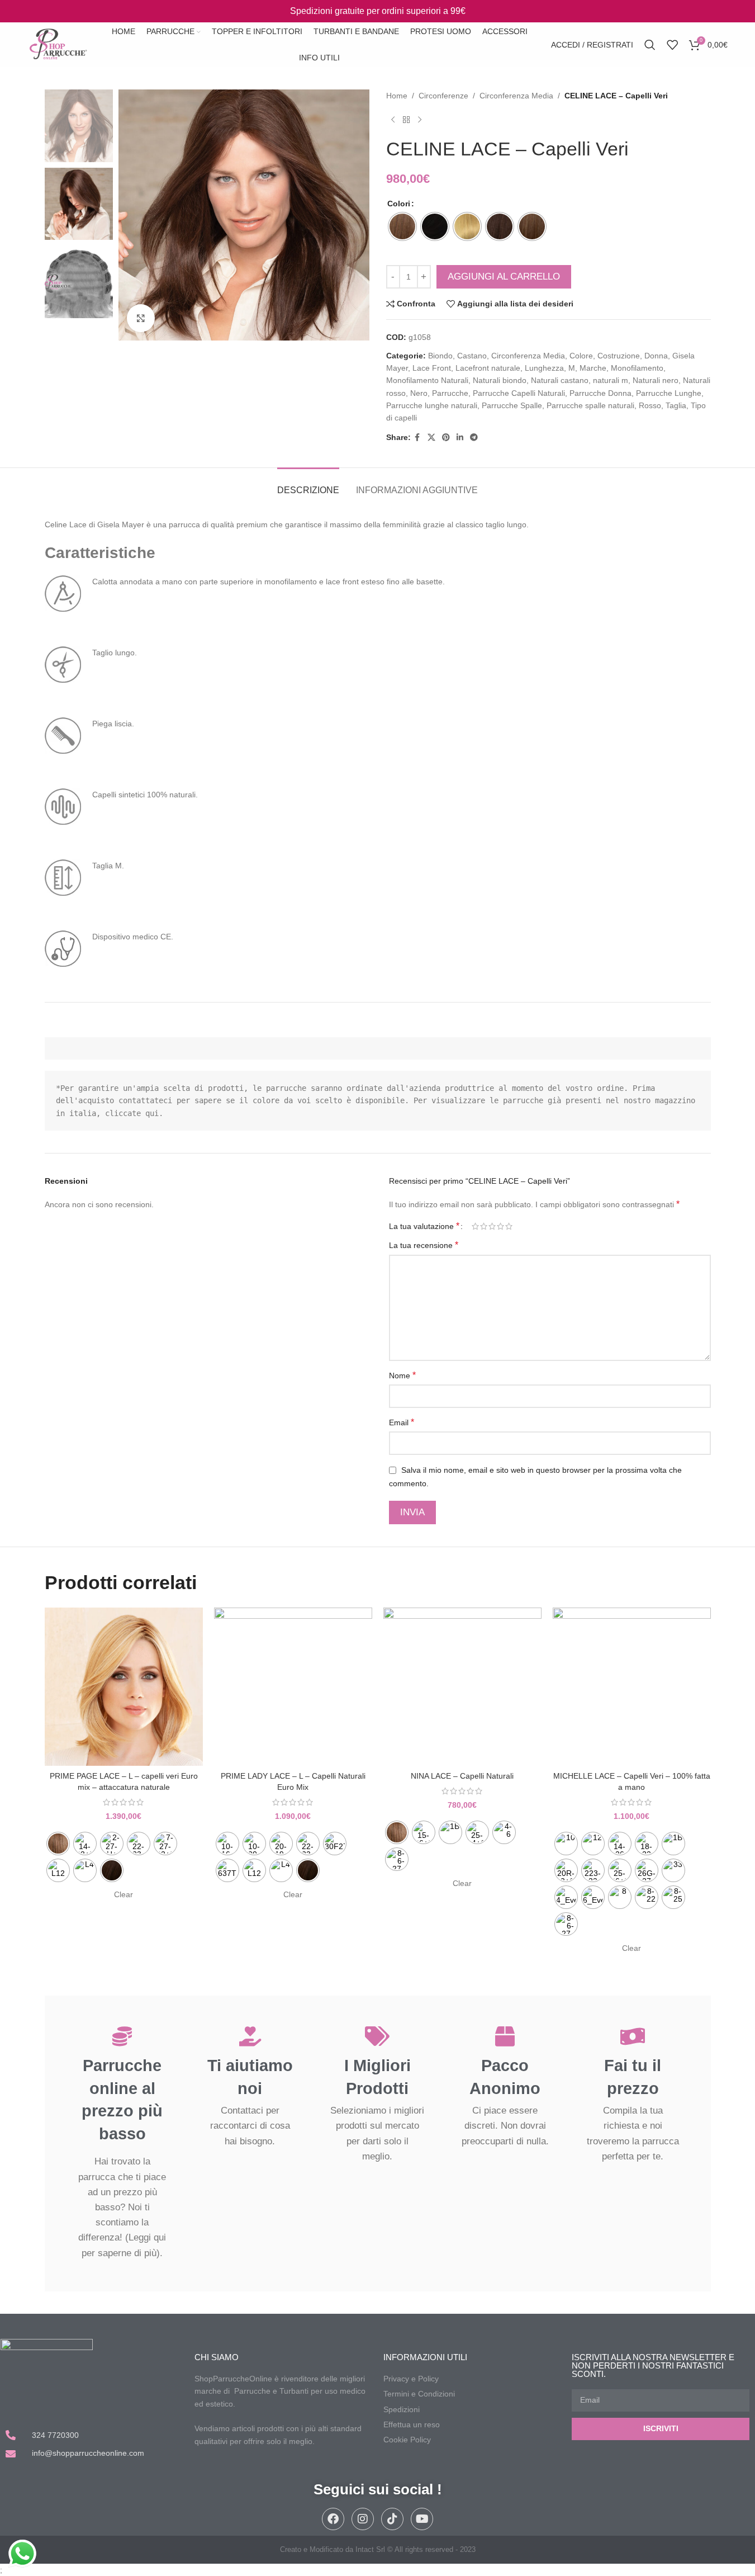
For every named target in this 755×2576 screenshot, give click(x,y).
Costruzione (619, 356)
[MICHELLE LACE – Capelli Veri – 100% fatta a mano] (632, 1687)
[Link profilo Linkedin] (460, 438)
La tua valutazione (424, 1226)
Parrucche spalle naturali (590, 405)
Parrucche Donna (600, 393)
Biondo (440, 356)
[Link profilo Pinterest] (446, 438)
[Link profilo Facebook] (417, 438)
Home (397, 96)
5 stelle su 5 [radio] (509, 1226)
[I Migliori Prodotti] (377, 2036)
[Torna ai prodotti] (406, 120)
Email (402, 1422)
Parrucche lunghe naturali (432, 405)
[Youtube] (422, 2519)
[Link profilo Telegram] (474, 438)
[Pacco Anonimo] (505, 2036)
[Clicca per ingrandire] (141, 318)
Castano (472, 356)
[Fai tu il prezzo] (633, 2036)
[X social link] (431, 438)
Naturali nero (656, 380)
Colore (581, 356)
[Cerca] (650, 45)
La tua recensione (424, 1245)
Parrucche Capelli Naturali (519, 393)
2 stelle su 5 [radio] (484, 1226)
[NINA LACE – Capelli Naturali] (462, 1687)
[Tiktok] (392, 2519)
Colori (399, 204)
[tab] (308, 485)
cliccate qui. (134, 1113)
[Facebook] (333, 2519)
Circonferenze (443, 96)
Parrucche (450, 393)
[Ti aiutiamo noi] (250, 2036)
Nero (419, 393)
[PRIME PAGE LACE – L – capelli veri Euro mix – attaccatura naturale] (124, 1687)
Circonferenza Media (516, 96)
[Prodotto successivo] (420, 120)
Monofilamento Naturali (427, 380)
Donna (656, 356)
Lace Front (432, 368)
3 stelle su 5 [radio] (492, 1226)
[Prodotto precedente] (393, 120)
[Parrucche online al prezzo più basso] (122, 2036)
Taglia (676, 405)
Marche (593, 368)
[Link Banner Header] (377, 11)
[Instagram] (363, 2519)
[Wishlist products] (672, 45)
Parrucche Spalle (512, 405)
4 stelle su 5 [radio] (500, 1226)
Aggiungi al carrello (504, 276)
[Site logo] (58, 44)
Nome (402, 1375)
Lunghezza (544, 368)
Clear (124, 1894)
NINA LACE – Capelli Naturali (462, 1776)
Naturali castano (560, 380)
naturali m (611, 380)
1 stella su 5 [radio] (475, 1226)
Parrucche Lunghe (669, 393)
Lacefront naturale (488, 368)
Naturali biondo (500, 380)
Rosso (650, 405)
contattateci (145, 1100)
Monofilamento (637, 368)
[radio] (402, 226)
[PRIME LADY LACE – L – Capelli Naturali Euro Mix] (293, 1687)
